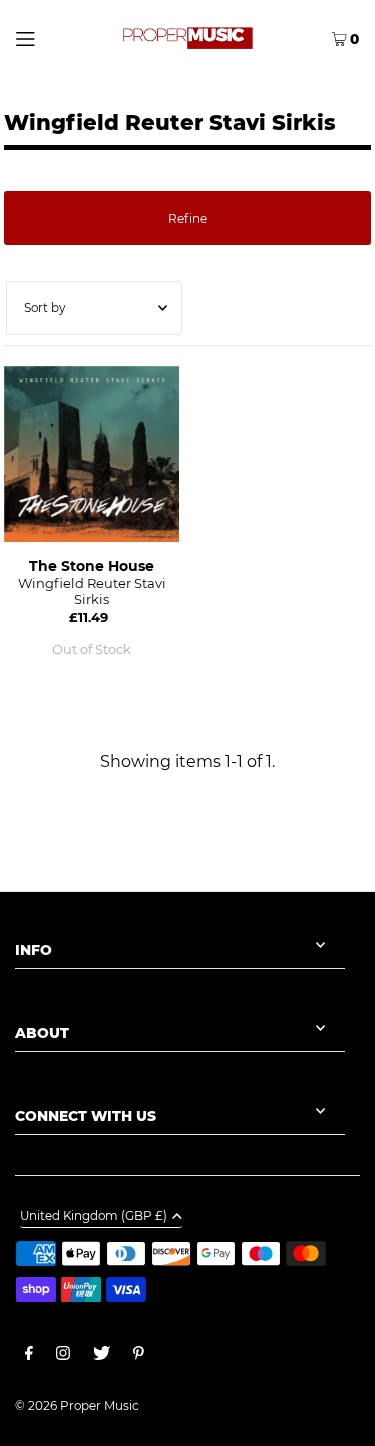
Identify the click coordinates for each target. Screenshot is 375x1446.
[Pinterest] (138, 1356)
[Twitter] (101, 1356)
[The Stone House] (92, 454)
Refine (187, 218)
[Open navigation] (46, 37)
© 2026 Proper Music (77, 1405)
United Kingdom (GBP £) (93, 1216)
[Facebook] (29, 1356)
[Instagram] (63, 1356)
